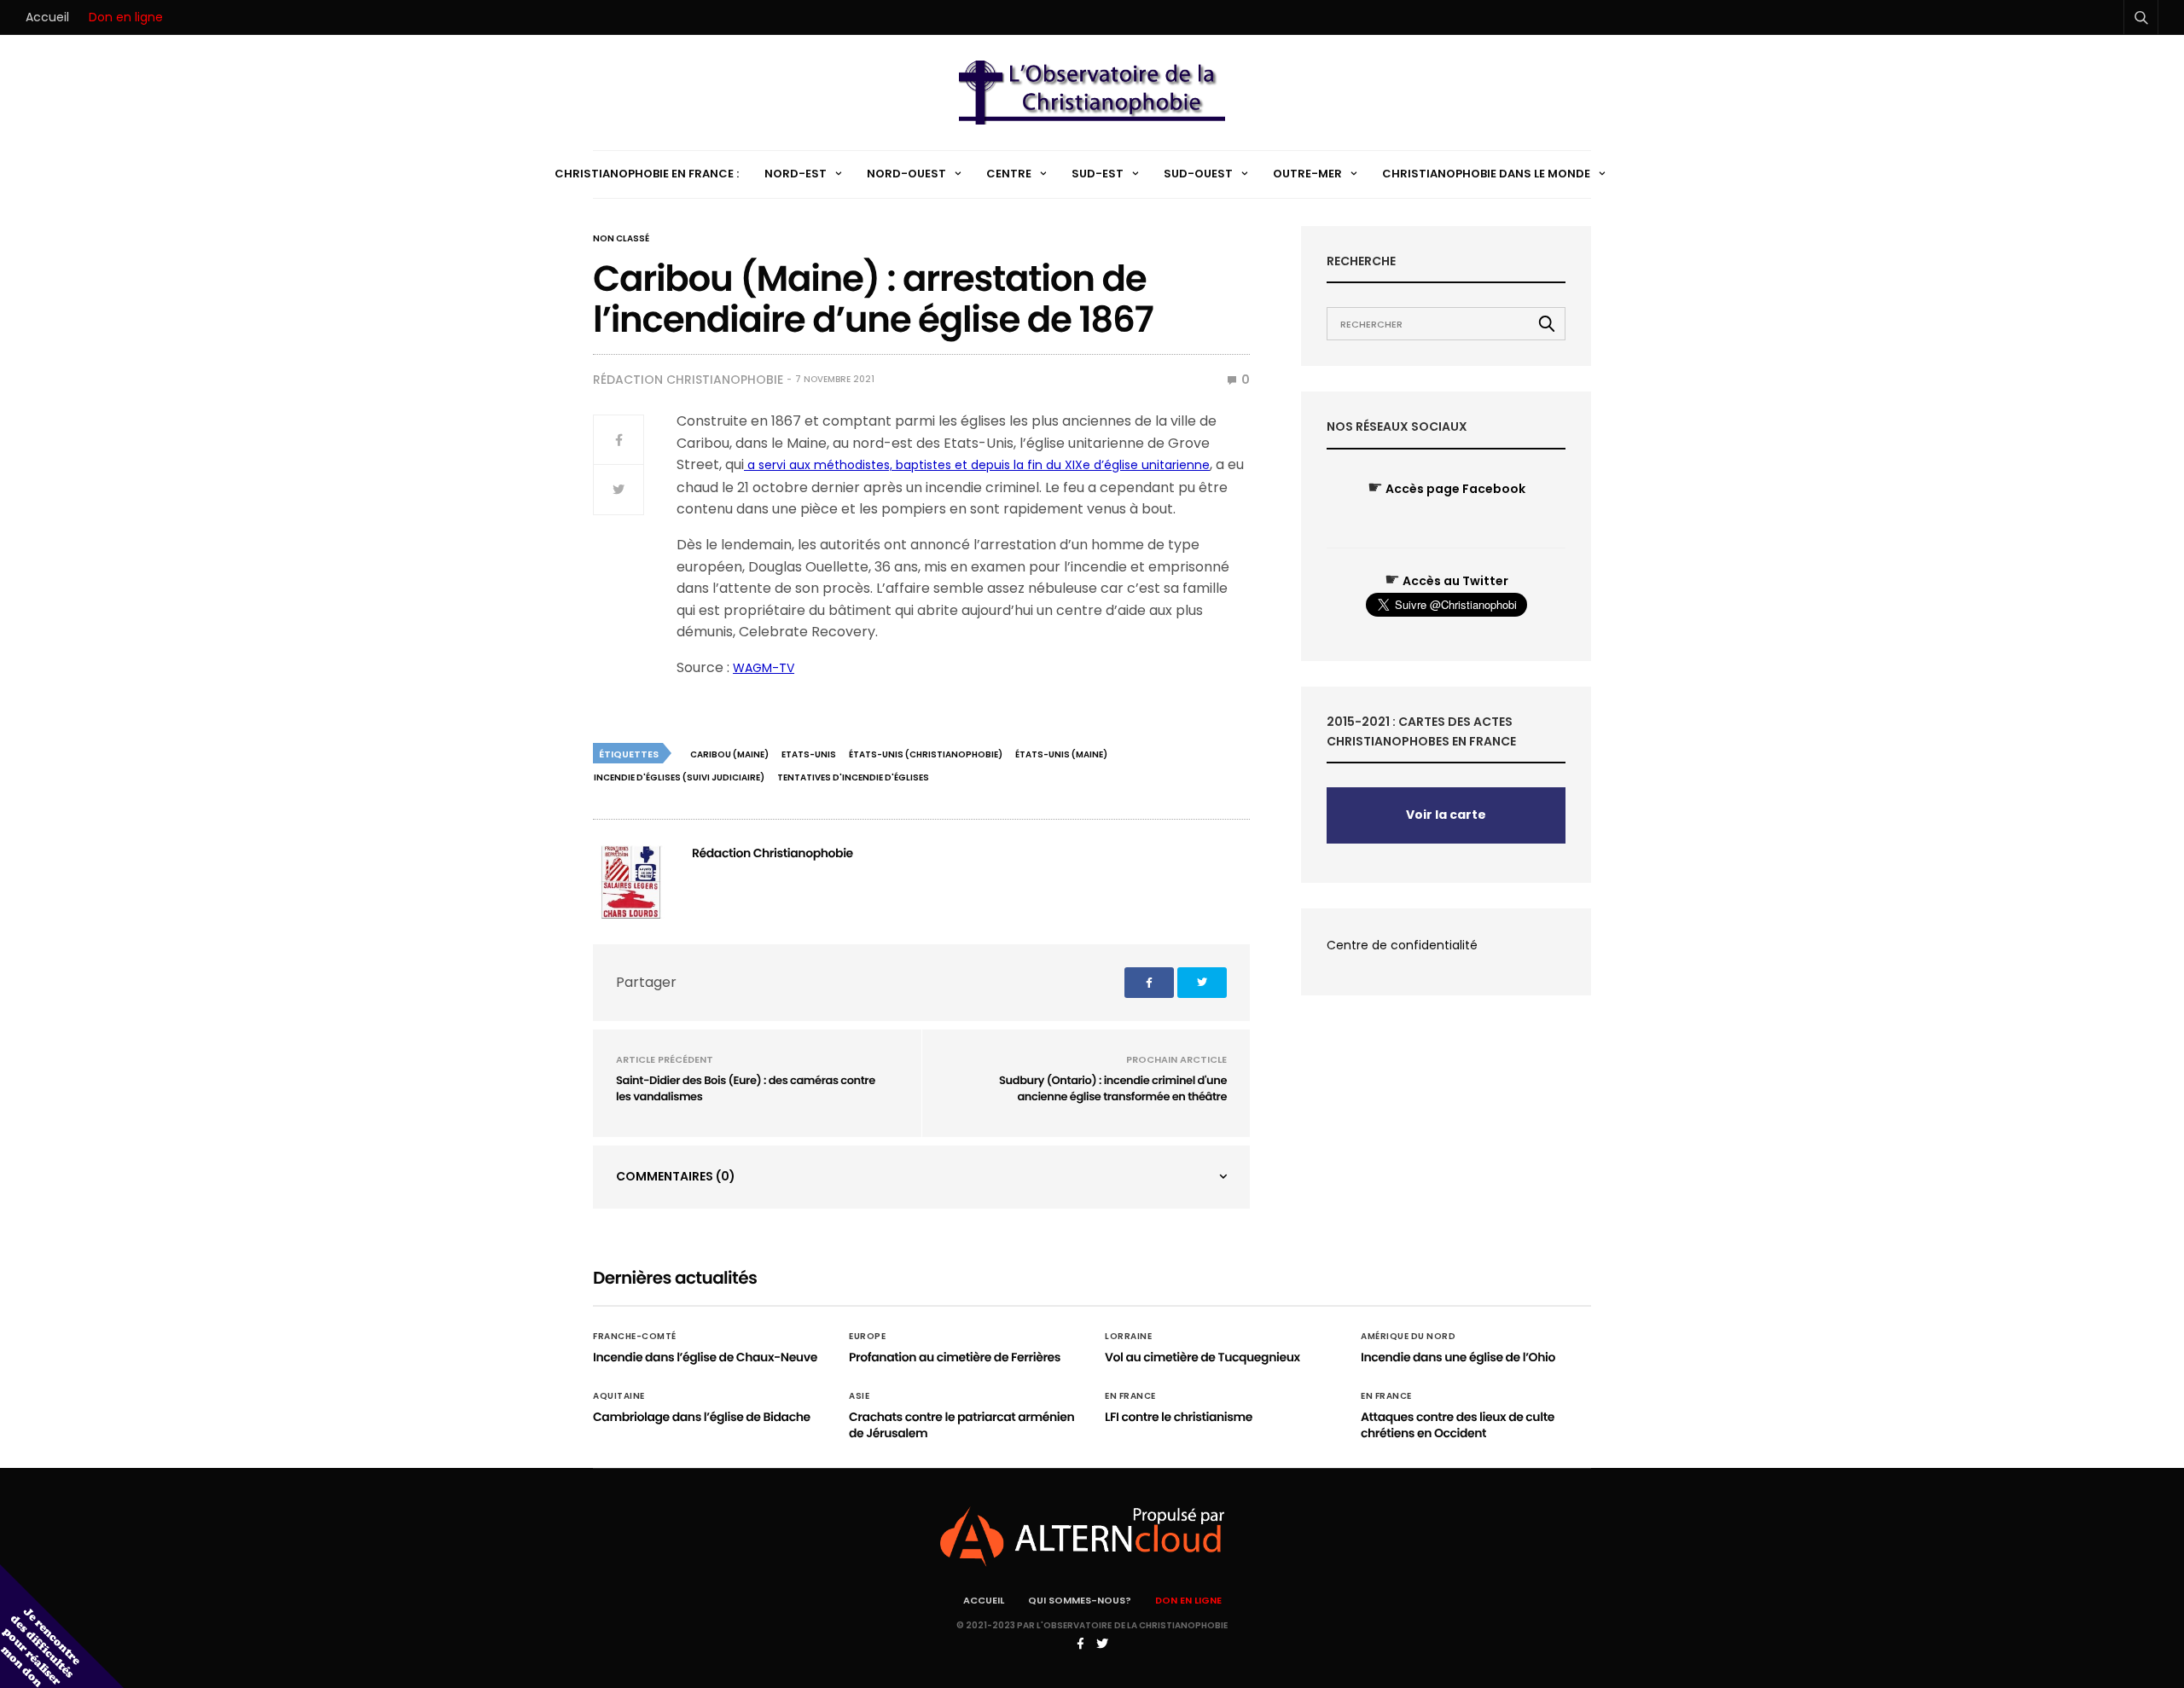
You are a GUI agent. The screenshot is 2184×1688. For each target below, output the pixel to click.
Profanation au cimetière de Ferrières (955, 1357)
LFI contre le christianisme (1179, 1417)
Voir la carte (1446, 815)
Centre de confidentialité (1402, 945)
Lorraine (1128, 1337)
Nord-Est (796, 174)
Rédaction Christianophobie (688, 380)
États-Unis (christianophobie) (926, 754)
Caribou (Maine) (729, 754)
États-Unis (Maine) (1061, 754)
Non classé (621, 239)
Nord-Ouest (906, 174)
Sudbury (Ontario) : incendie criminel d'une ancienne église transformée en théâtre (1113, 1089)
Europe (867, 1337)
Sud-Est (1098, 174)
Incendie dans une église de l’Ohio (1458, 1357)
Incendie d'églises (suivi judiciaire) (679, 777)
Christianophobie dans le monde (1486, 174)
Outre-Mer (1307, 174)
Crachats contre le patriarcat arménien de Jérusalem (961, 1425)
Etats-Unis (809, 754)
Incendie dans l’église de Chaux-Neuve (705, 1357)
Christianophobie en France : (647, 174)
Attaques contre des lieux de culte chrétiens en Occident (1458, 1425)
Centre (1009, 174)
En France (1130, 1396)
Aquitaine (619, 1396)
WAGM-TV (764, 668)
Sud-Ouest (1198, 174)
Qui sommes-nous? (1080, 1600)
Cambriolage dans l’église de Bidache (702, 1417)
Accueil (47, 17)
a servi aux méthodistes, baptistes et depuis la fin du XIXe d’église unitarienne (977, 465)
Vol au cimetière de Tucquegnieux (1202, 1357)
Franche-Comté (635, 1337)
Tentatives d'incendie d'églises (853, 777)
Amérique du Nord (1408, 1337)
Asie (859, 1396)
